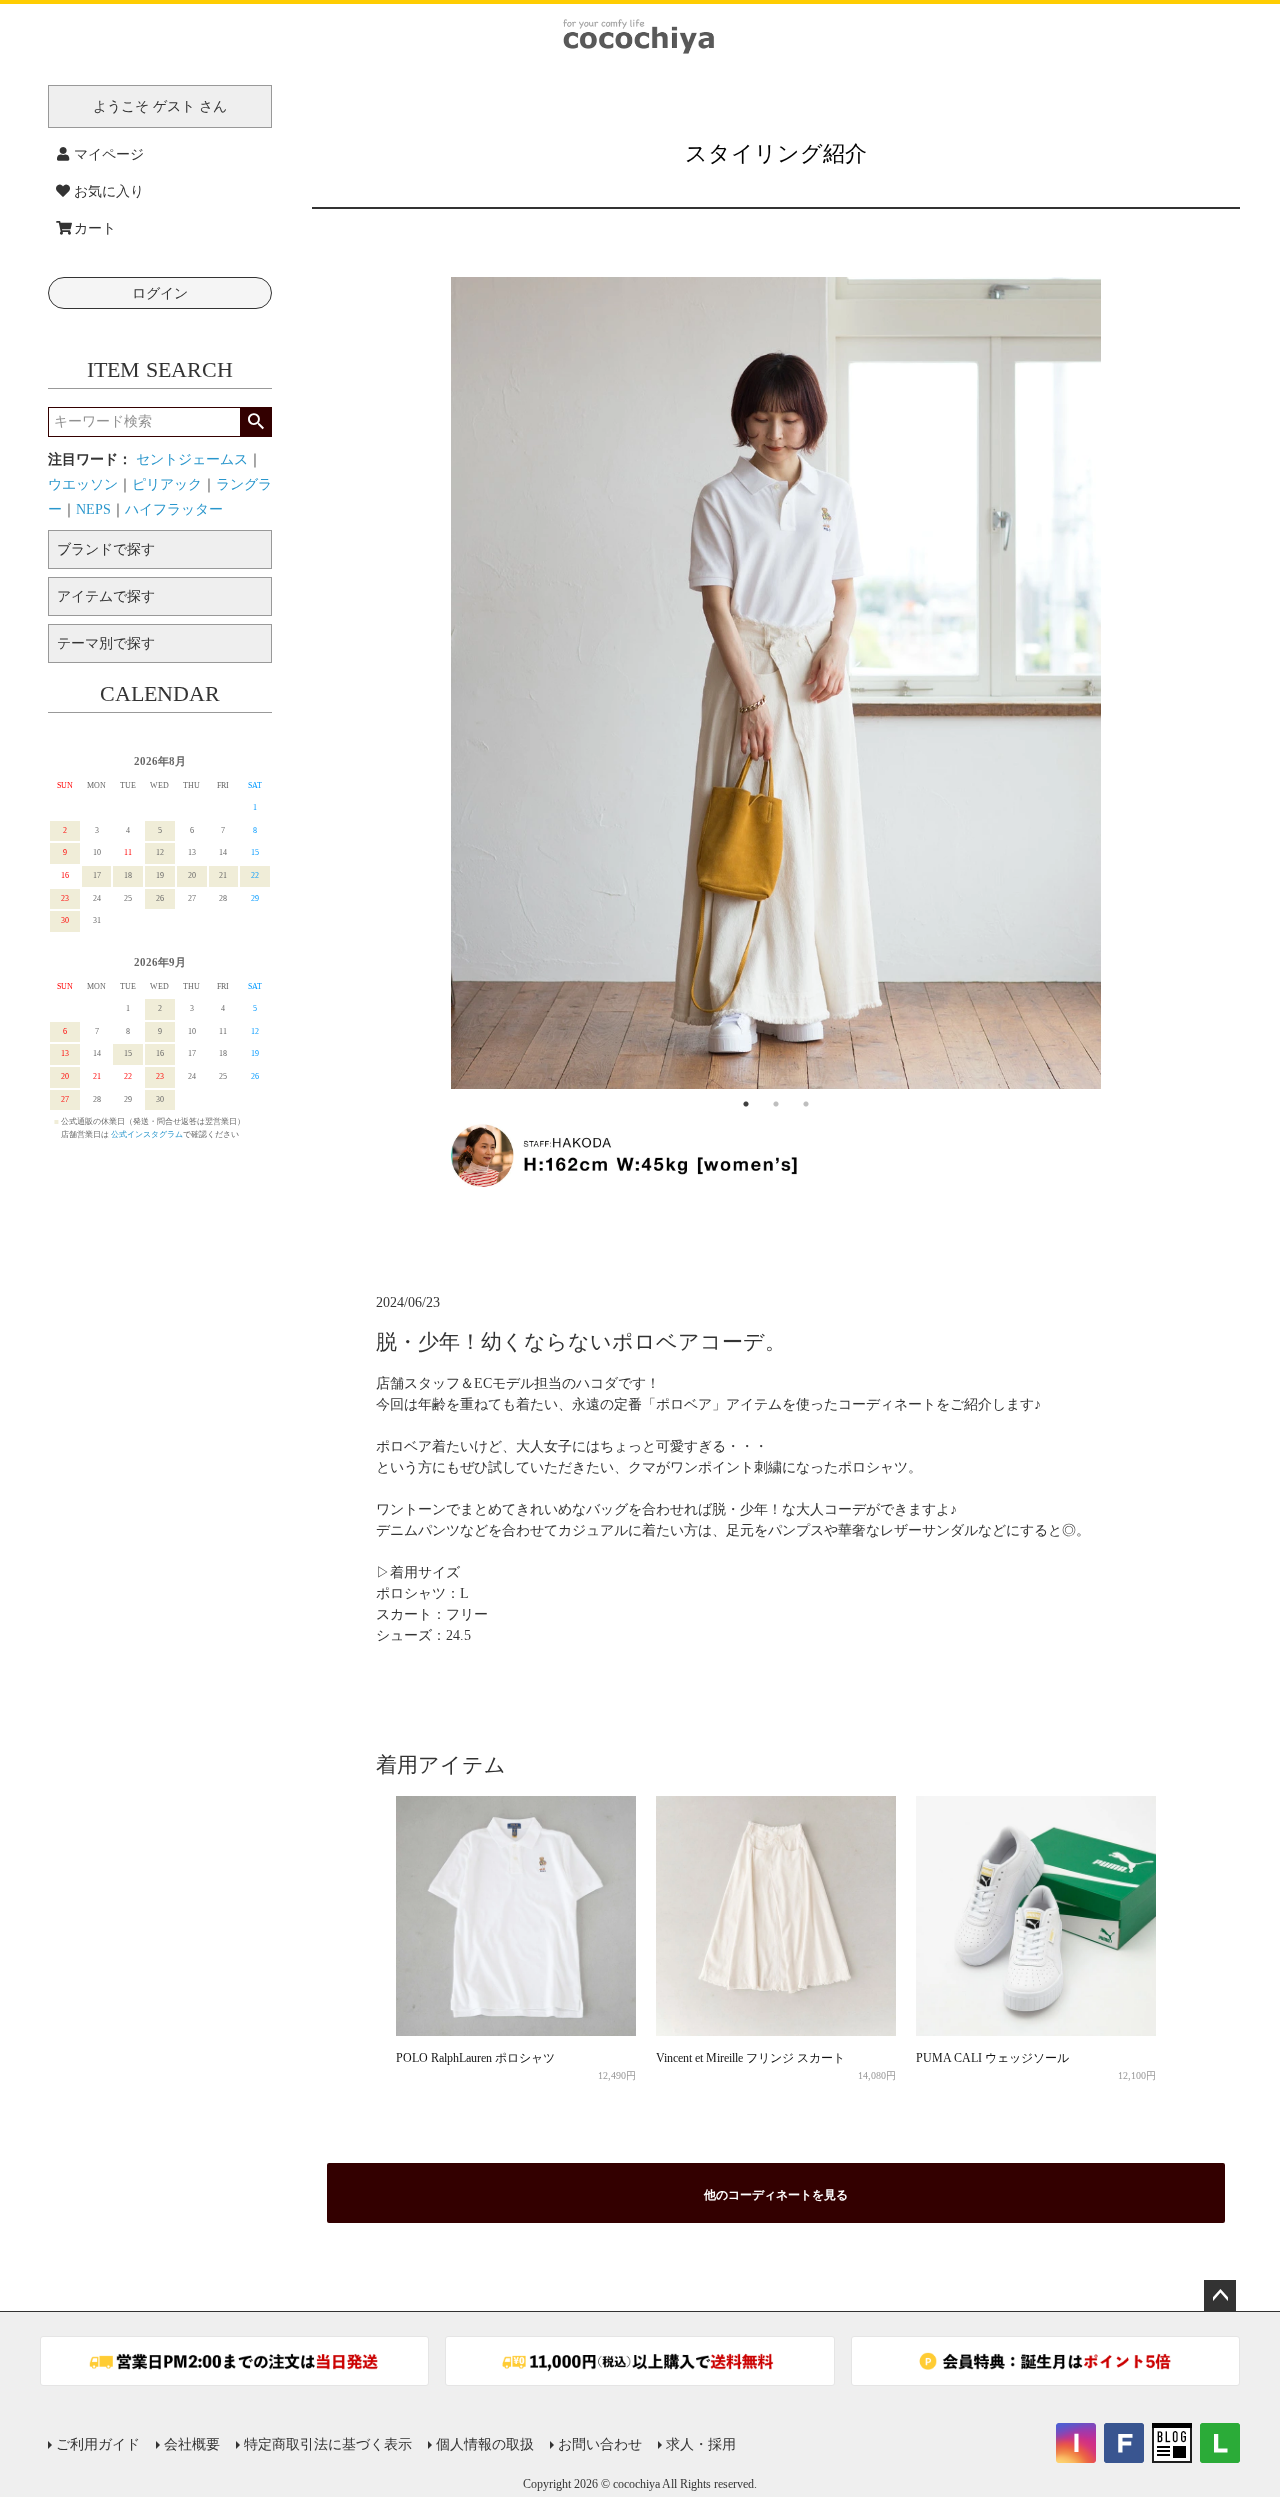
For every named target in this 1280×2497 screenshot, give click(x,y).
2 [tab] (776, 1104)
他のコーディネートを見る (776, 2195)
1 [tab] (746, 1104)
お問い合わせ (600, 2444)
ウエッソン (83, 484)
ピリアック (167, 484)
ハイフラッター (174, 509)
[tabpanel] (776, 683)
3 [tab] (806, 1104)
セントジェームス (192, 459)
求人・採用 (701, 2444)
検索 (255, 422)
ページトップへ (1220, 2296)
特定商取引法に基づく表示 (328, 2444)
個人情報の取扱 (485, 2444)
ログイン (160, 293)
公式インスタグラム (147, 1134)
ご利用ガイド (98, 2444)
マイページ (109, 154)
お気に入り (109, 191)
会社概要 (192, 2444)
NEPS (93, 509)
